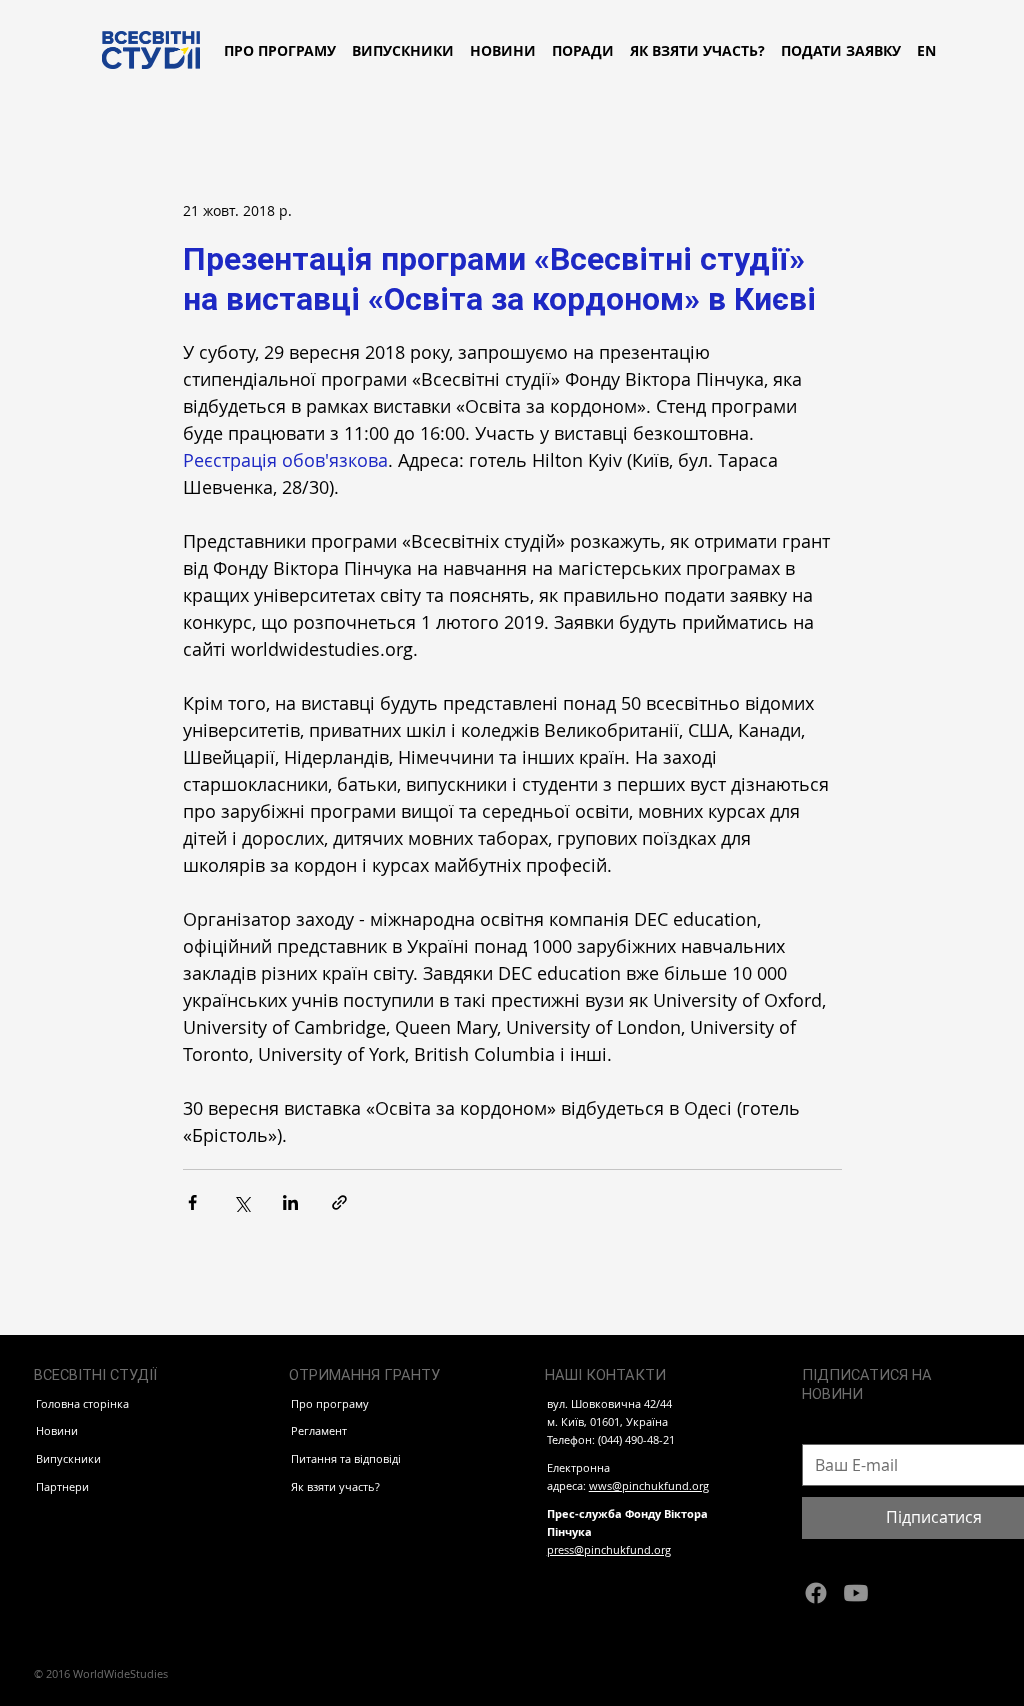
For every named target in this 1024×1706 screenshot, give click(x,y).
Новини (57, 1430)
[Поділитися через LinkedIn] (290, 1202)
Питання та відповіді (346, 1458)
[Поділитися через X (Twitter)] (241, 1202)
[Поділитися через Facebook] (192, 1202)
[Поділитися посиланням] (339, 1202)
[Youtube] (856, 1593)
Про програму (330, 1403)
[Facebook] (816, 1593)
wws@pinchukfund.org (649, 1485)
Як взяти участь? (335, 1486)
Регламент (319, 1430)
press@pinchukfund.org (609, 1549)
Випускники (68, 1458)
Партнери (62, 1486)
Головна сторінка (82, 1403)
